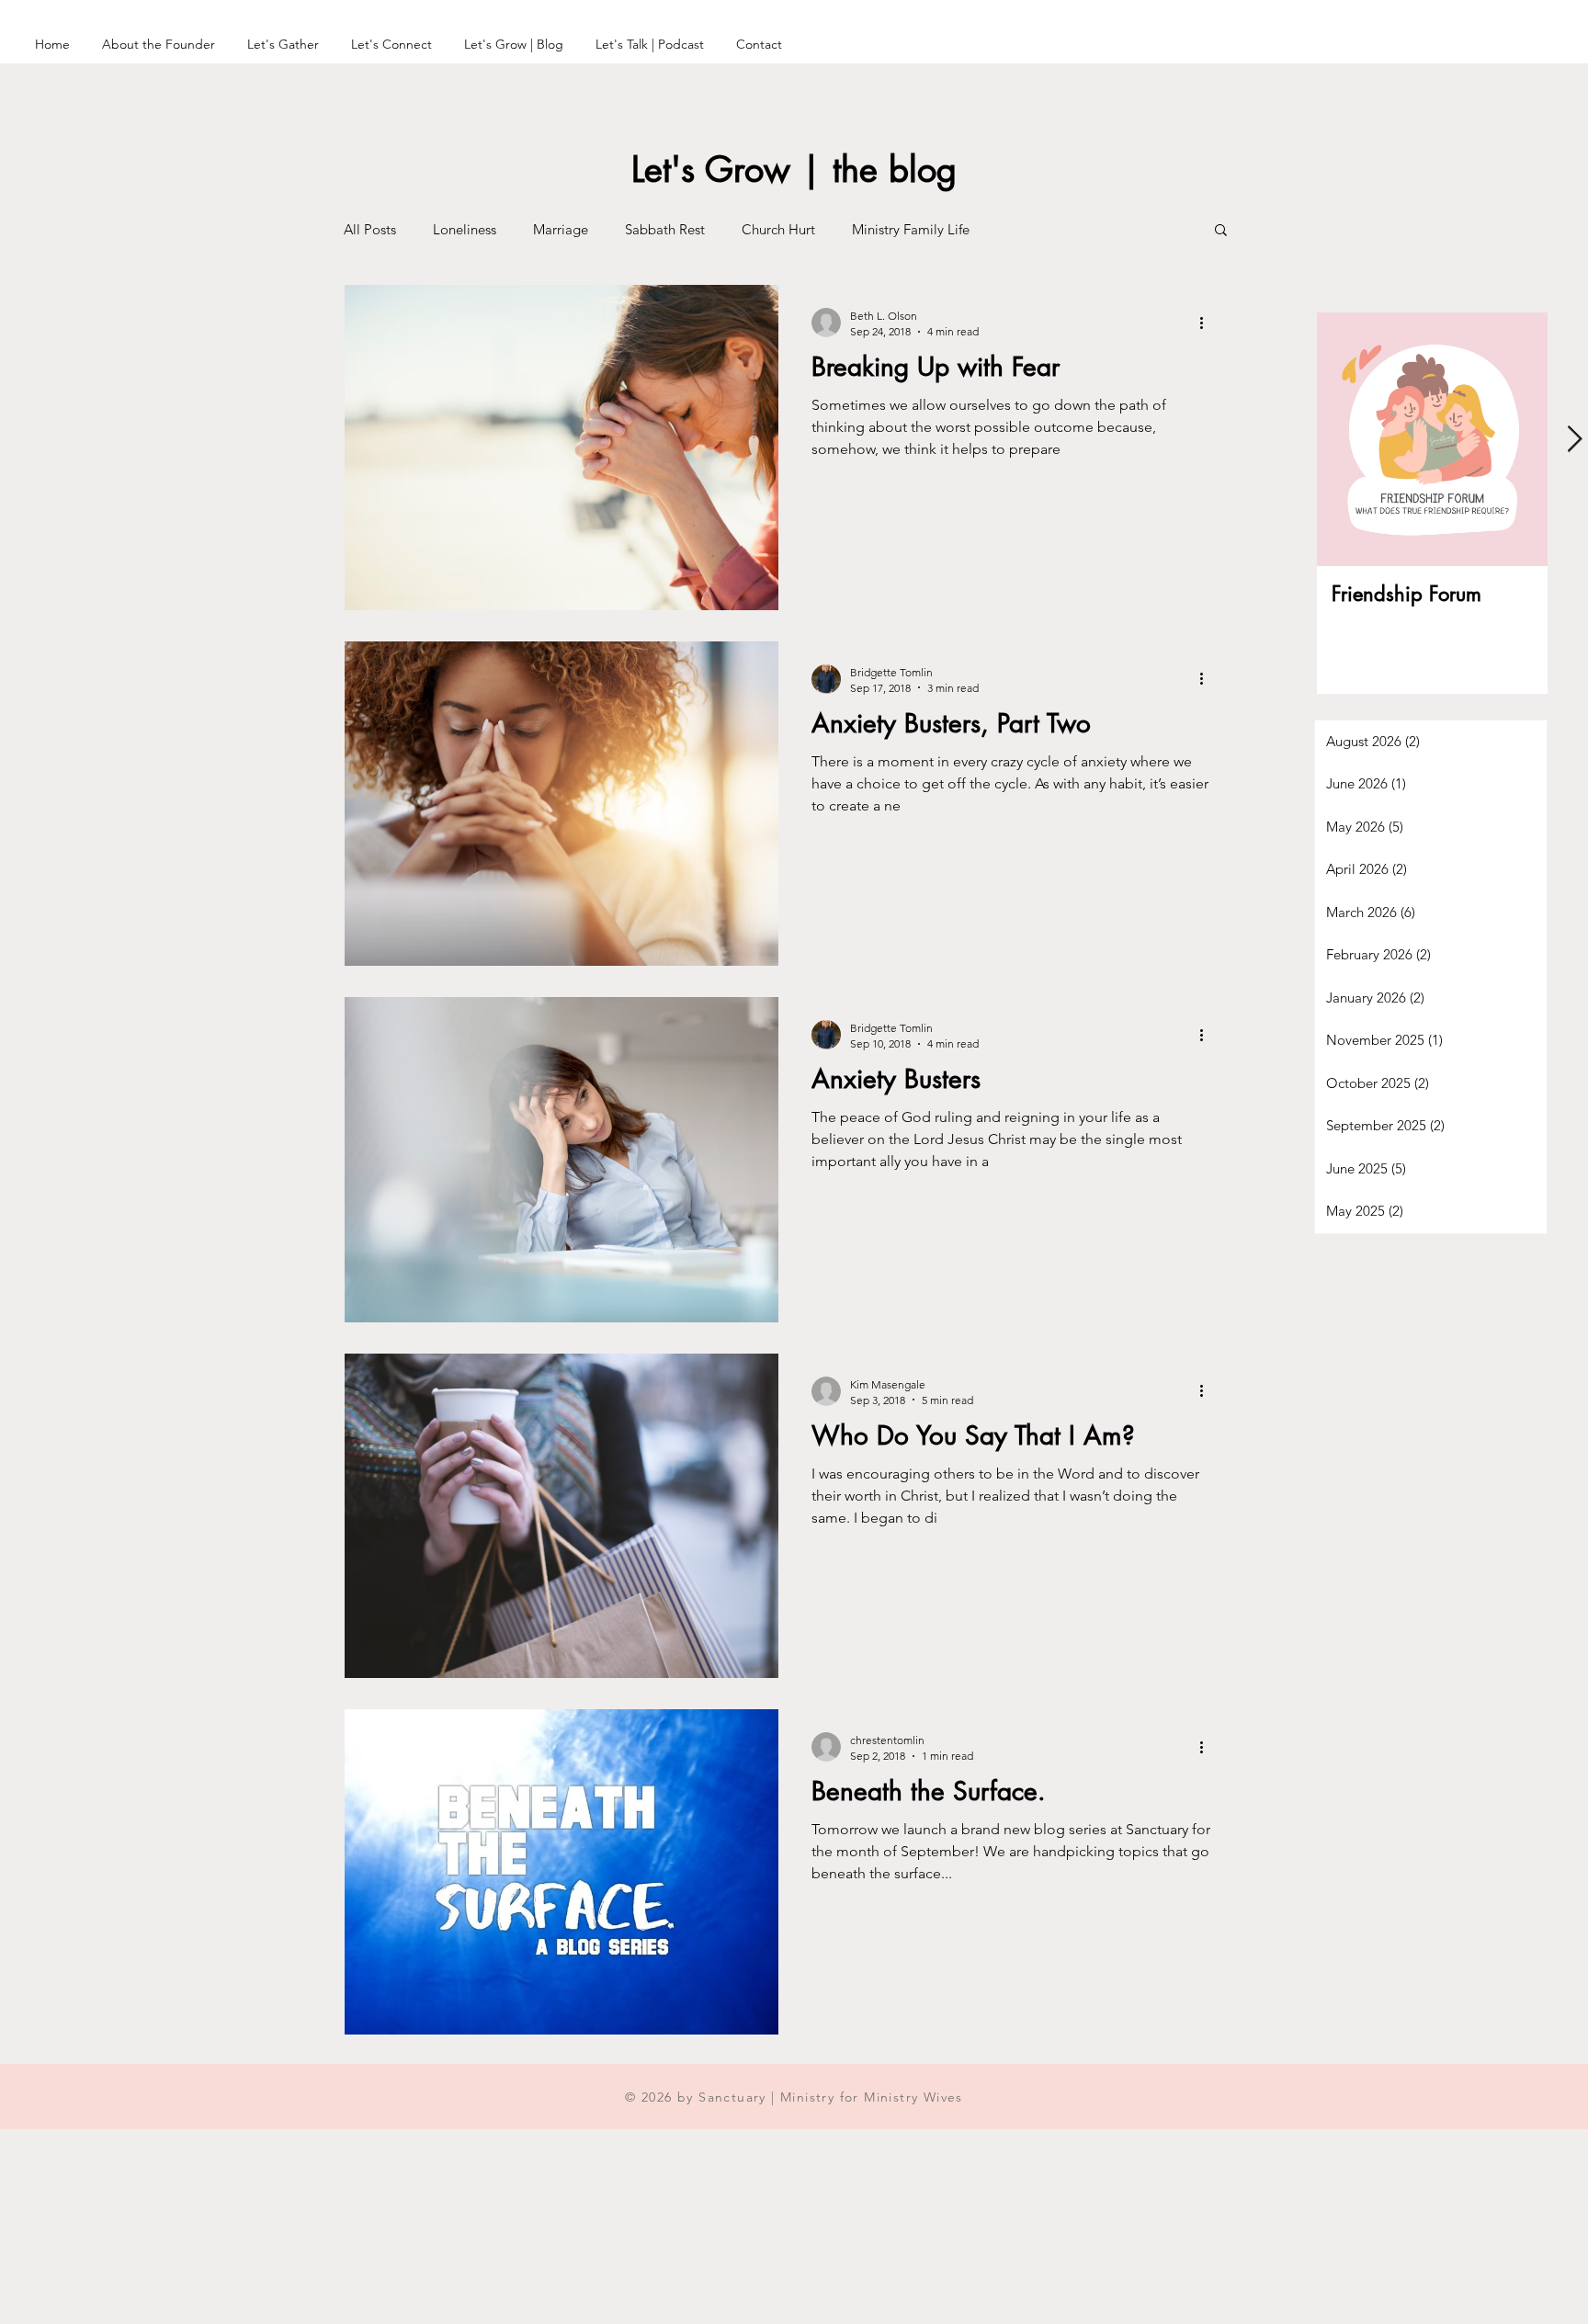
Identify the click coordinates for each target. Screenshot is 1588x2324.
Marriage (561, 229)
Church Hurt (778, 229)
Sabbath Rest (665, 229)
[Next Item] (1574, 440)
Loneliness (465, 229)
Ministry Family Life (911, 229)
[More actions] (1208, 323)
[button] (1221, 231)
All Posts (370, 229)
